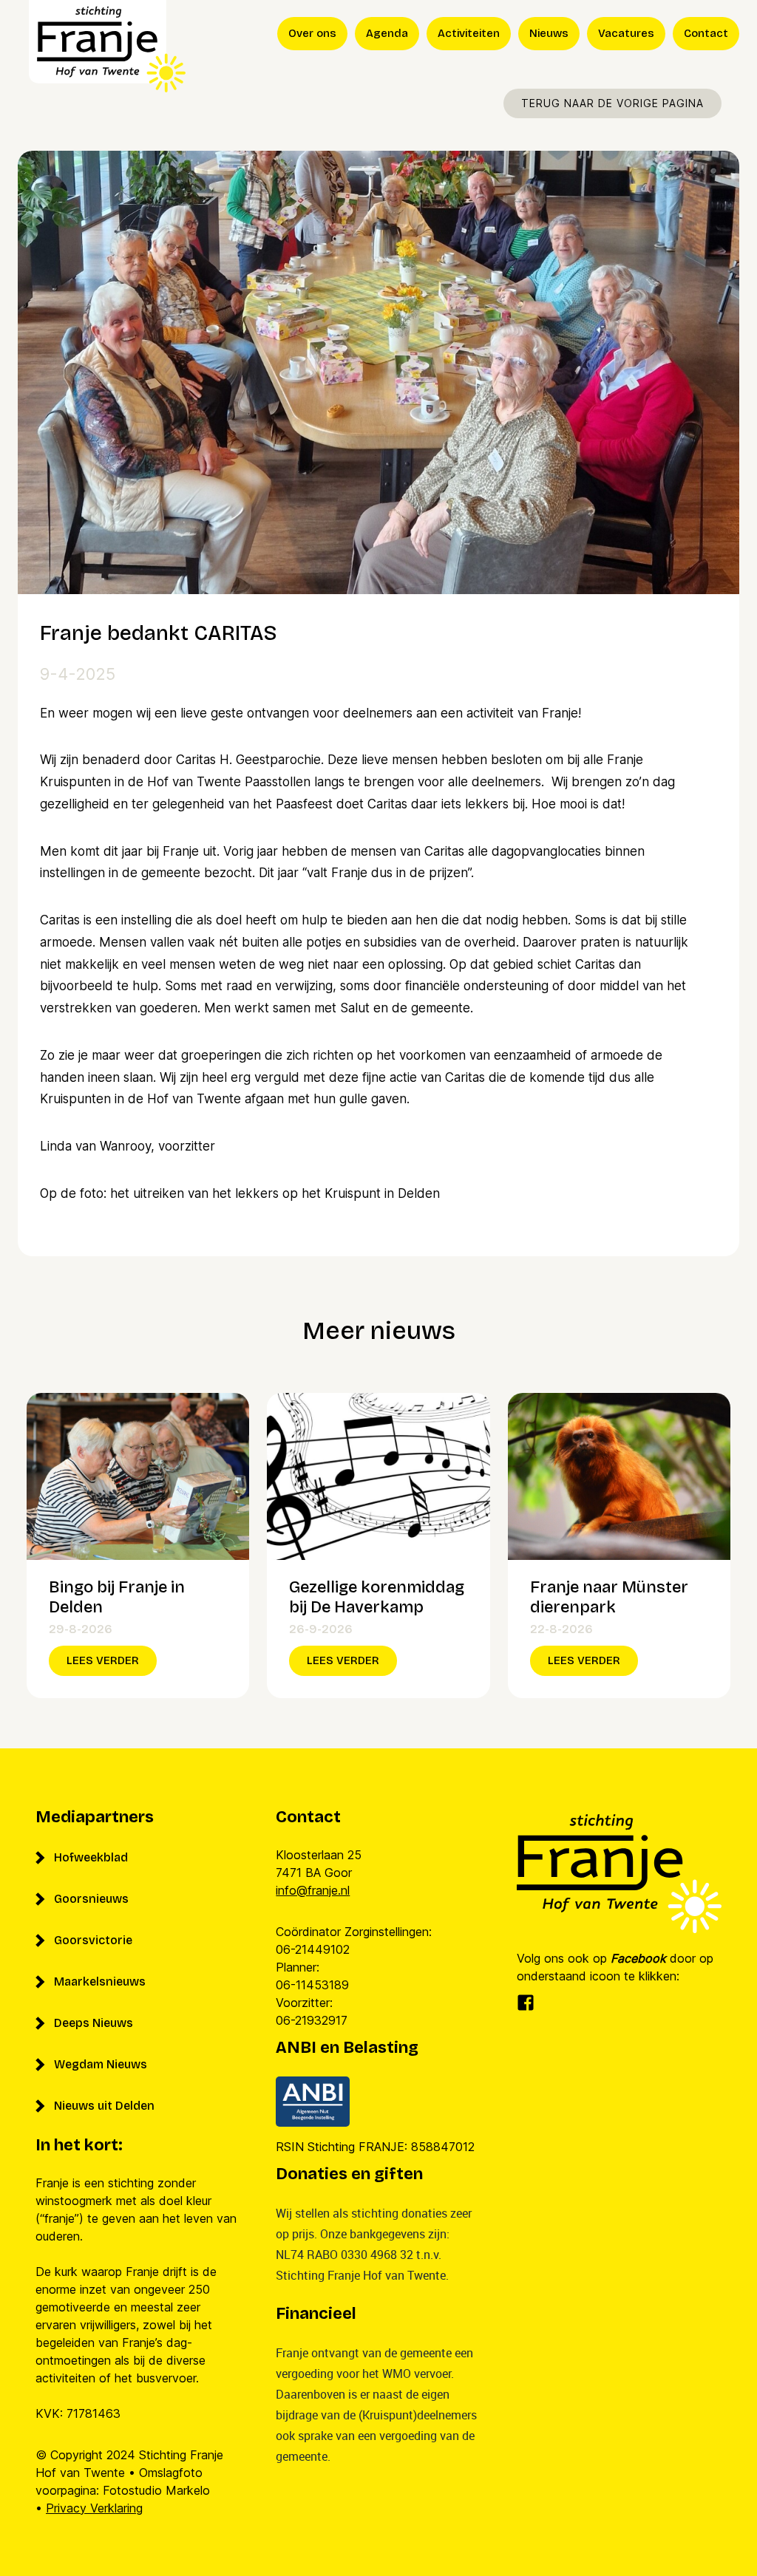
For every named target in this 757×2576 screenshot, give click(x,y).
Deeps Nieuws (94, 2023)
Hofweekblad (91, 1857)
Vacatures (626, 33)
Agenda (387, 33)
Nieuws (549, 33)
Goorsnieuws (91, 1899)
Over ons (312, 33)
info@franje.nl (313, 1890)
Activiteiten (469, 33)
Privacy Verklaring (94, 2508)
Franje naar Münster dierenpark (609, 1598)
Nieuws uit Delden (104, 2106)
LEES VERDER (103, 1660)
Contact (706, 33)
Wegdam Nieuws (101, 2064)
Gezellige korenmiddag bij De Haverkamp (377, 1598)
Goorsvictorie (93, 1940)
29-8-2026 (81, 1629)
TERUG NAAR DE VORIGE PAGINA (612, 103)
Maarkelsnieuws (100, 1982)
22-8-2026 (561, 1629)
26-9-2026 (321, 1629)
